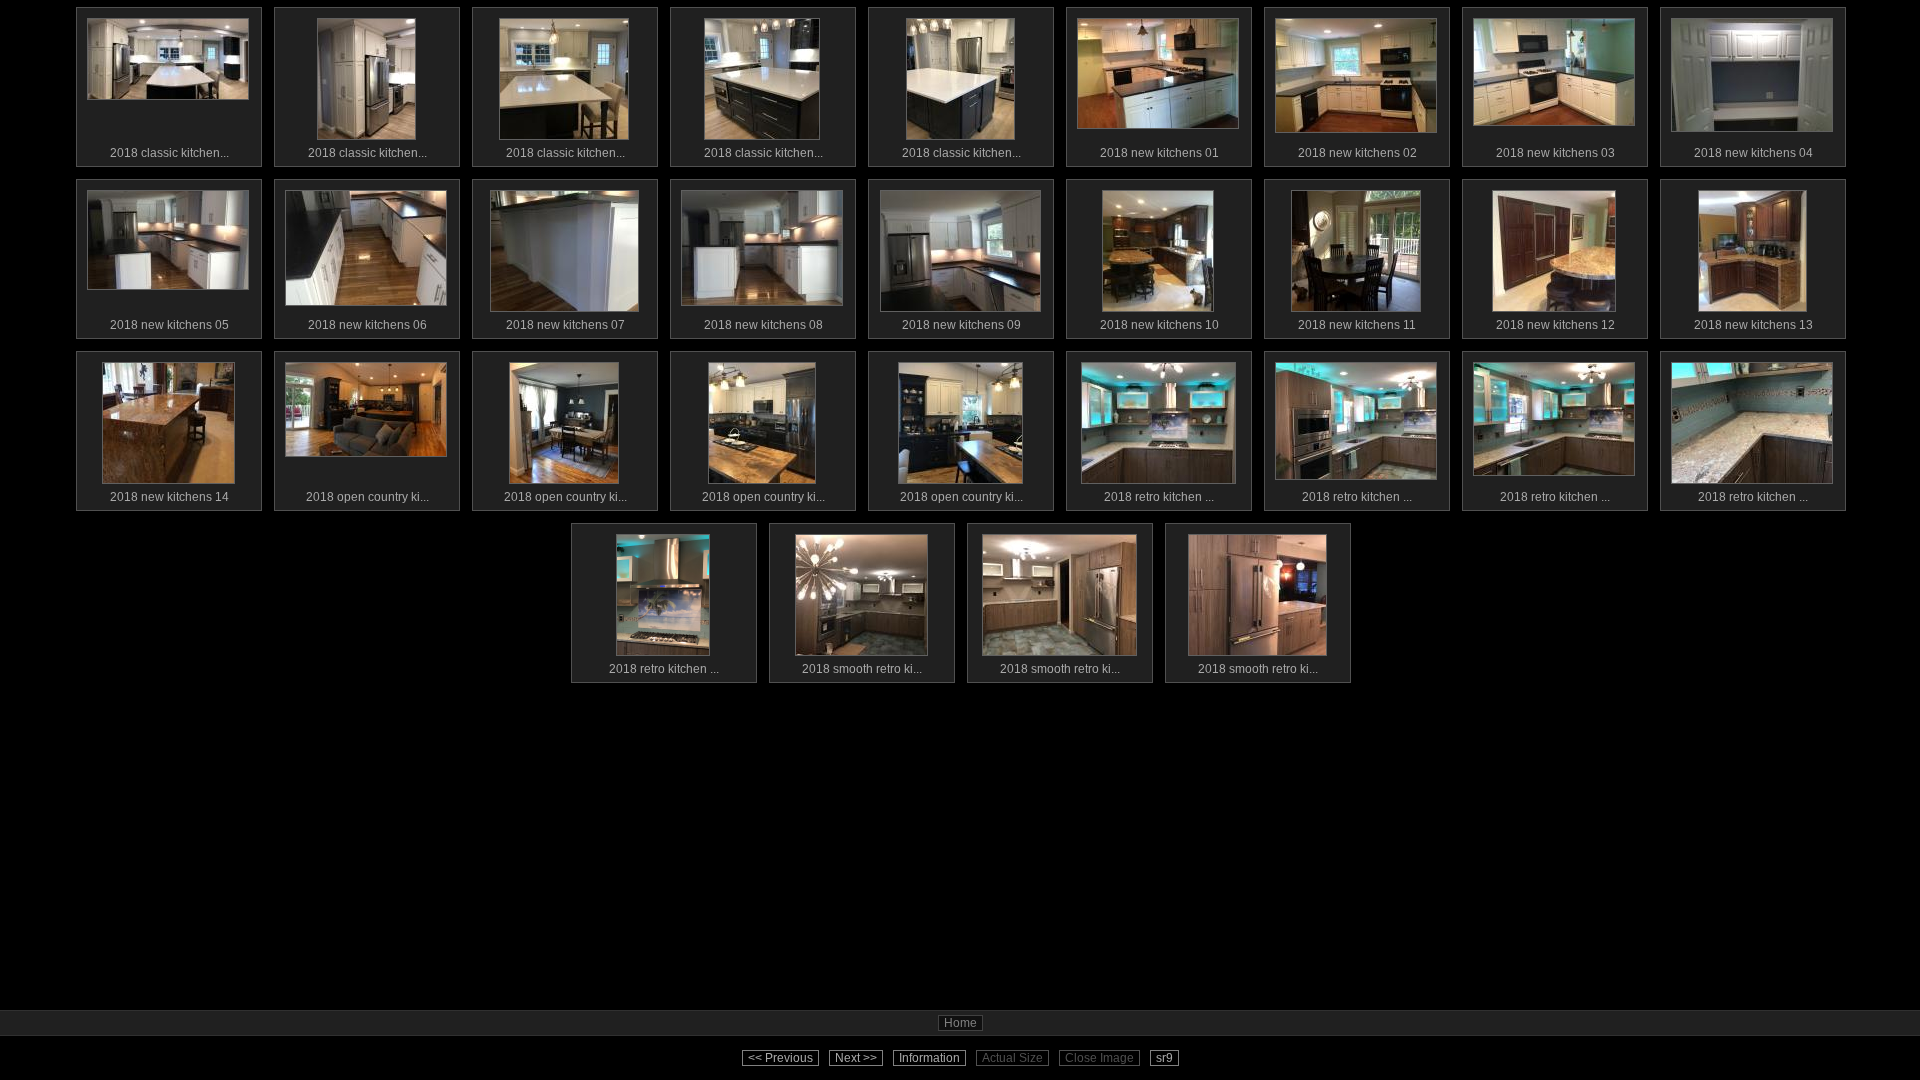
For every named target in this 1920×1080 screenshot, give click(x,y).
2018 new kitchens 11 (1357, 325)
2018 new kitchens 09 (961, 325)
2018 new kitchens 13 (1753, 325)
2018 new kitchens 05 (169, 325)
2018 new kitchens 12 (1555, 325)
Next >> (856, 1058)
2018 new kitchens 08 (763, 325)
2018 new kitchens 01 (1159, 153)
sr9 (1164, 1058)
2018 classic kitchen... (169, 153)
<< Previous (780, 1058)
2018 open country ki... (367, 497)
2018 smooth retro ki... (862, 669)
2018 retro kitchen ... (1159, 497)
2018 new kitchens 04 (1753, 153)
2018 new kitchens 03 (1555, 153)
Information (929, 1058)
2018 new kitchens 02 (1357, 153)
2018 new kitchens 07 (565, 325)
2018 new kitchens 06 (367, 325)
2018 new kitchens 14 (169, 497)
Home (960, 1023)
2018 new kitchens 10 (1159, 325)
